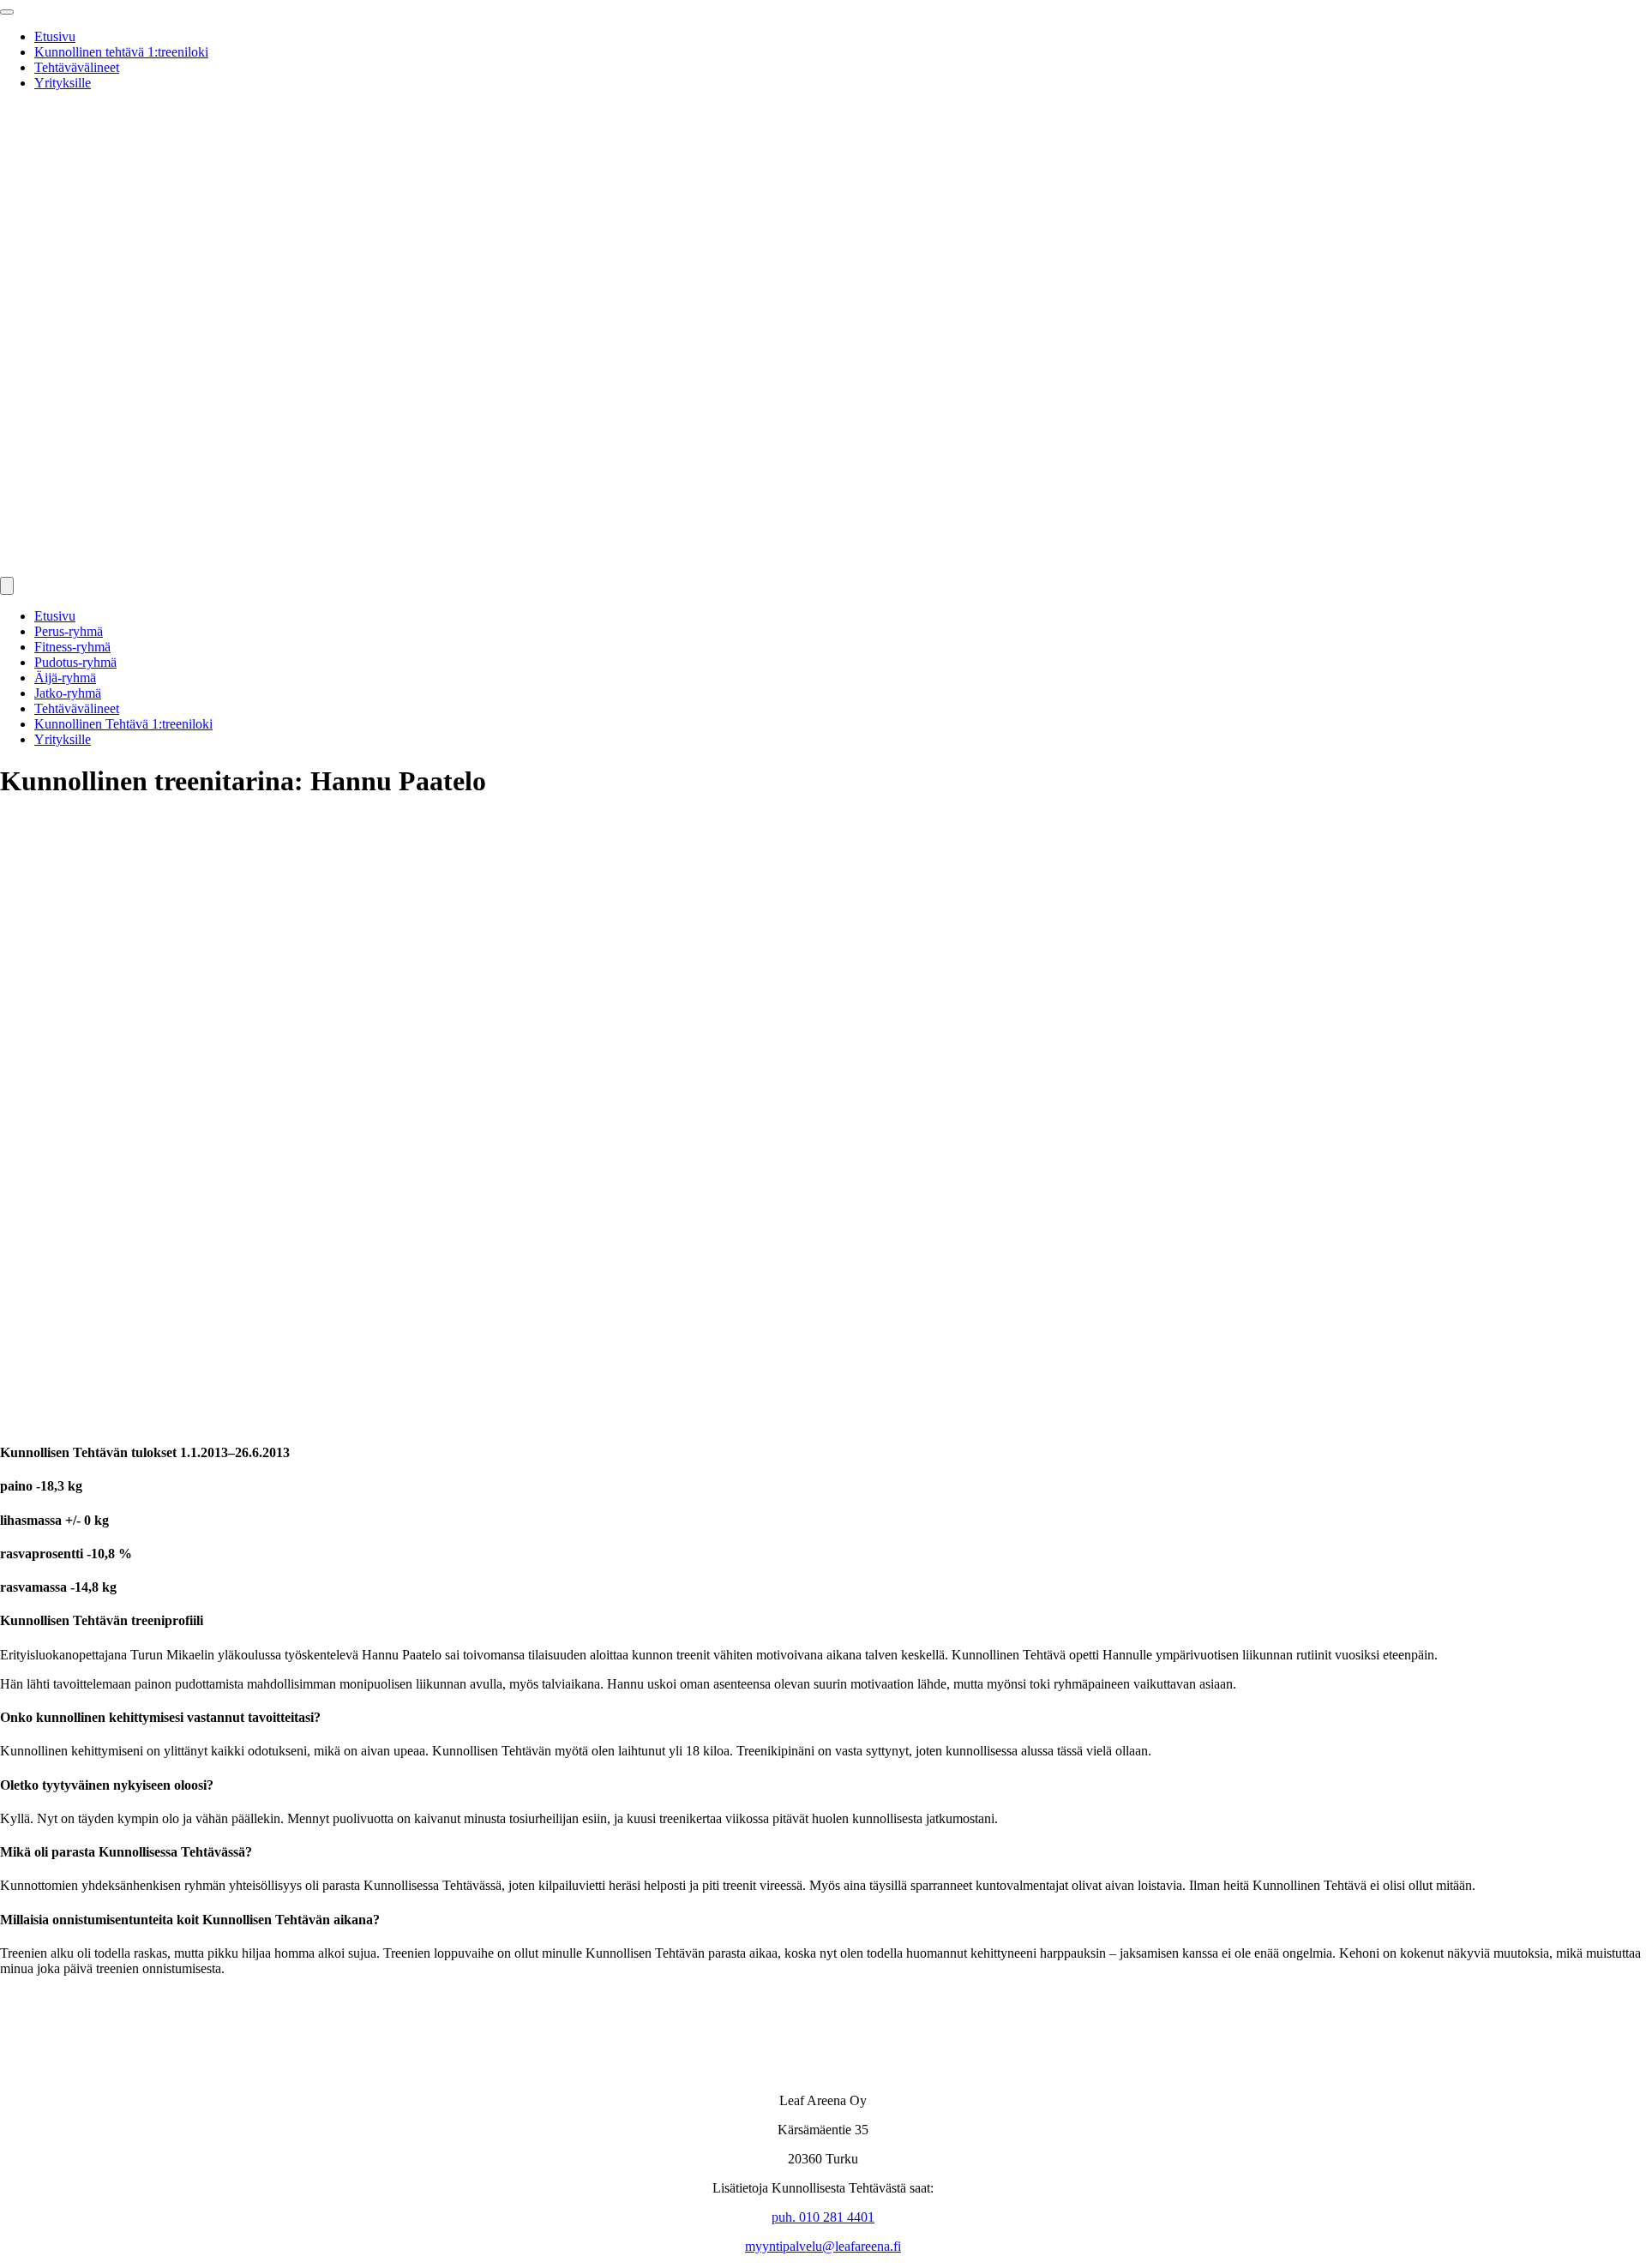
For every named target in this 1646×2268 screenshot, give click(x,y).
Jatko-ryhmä (68, 693)
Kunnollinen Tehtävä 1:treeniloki (123, 724)
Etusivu (55, 36)
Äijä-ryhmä (65, 678)
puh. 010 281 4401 (823, 2217)
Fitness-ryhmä (72, 647)
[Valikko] (7, 586)
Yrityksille (63, 83)
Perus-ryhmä (69, 631)
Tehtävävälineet (77, 67)
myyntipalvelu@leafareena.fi (823, 2246)
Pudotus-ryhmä (75, 662)
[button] (7, 12)
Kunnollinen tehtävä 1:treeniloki (121, 52)
